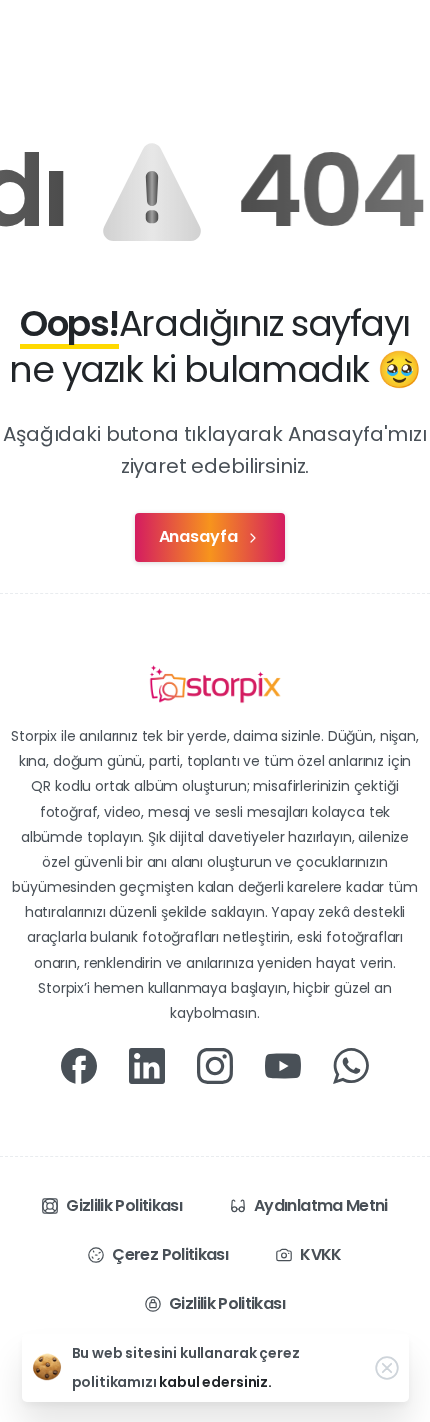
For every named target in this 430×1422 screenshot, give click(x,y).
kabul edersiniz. (215, 1382)
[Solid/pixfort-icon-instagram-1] (215, 1065)
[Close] (387, 1368)
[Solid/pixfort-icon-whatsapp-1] (351, 1065)
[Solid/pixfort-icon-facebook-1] (79, 1065)
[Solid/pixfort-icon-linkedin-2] (147, 1065)
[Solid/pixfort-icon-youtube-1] (283, 1065)
